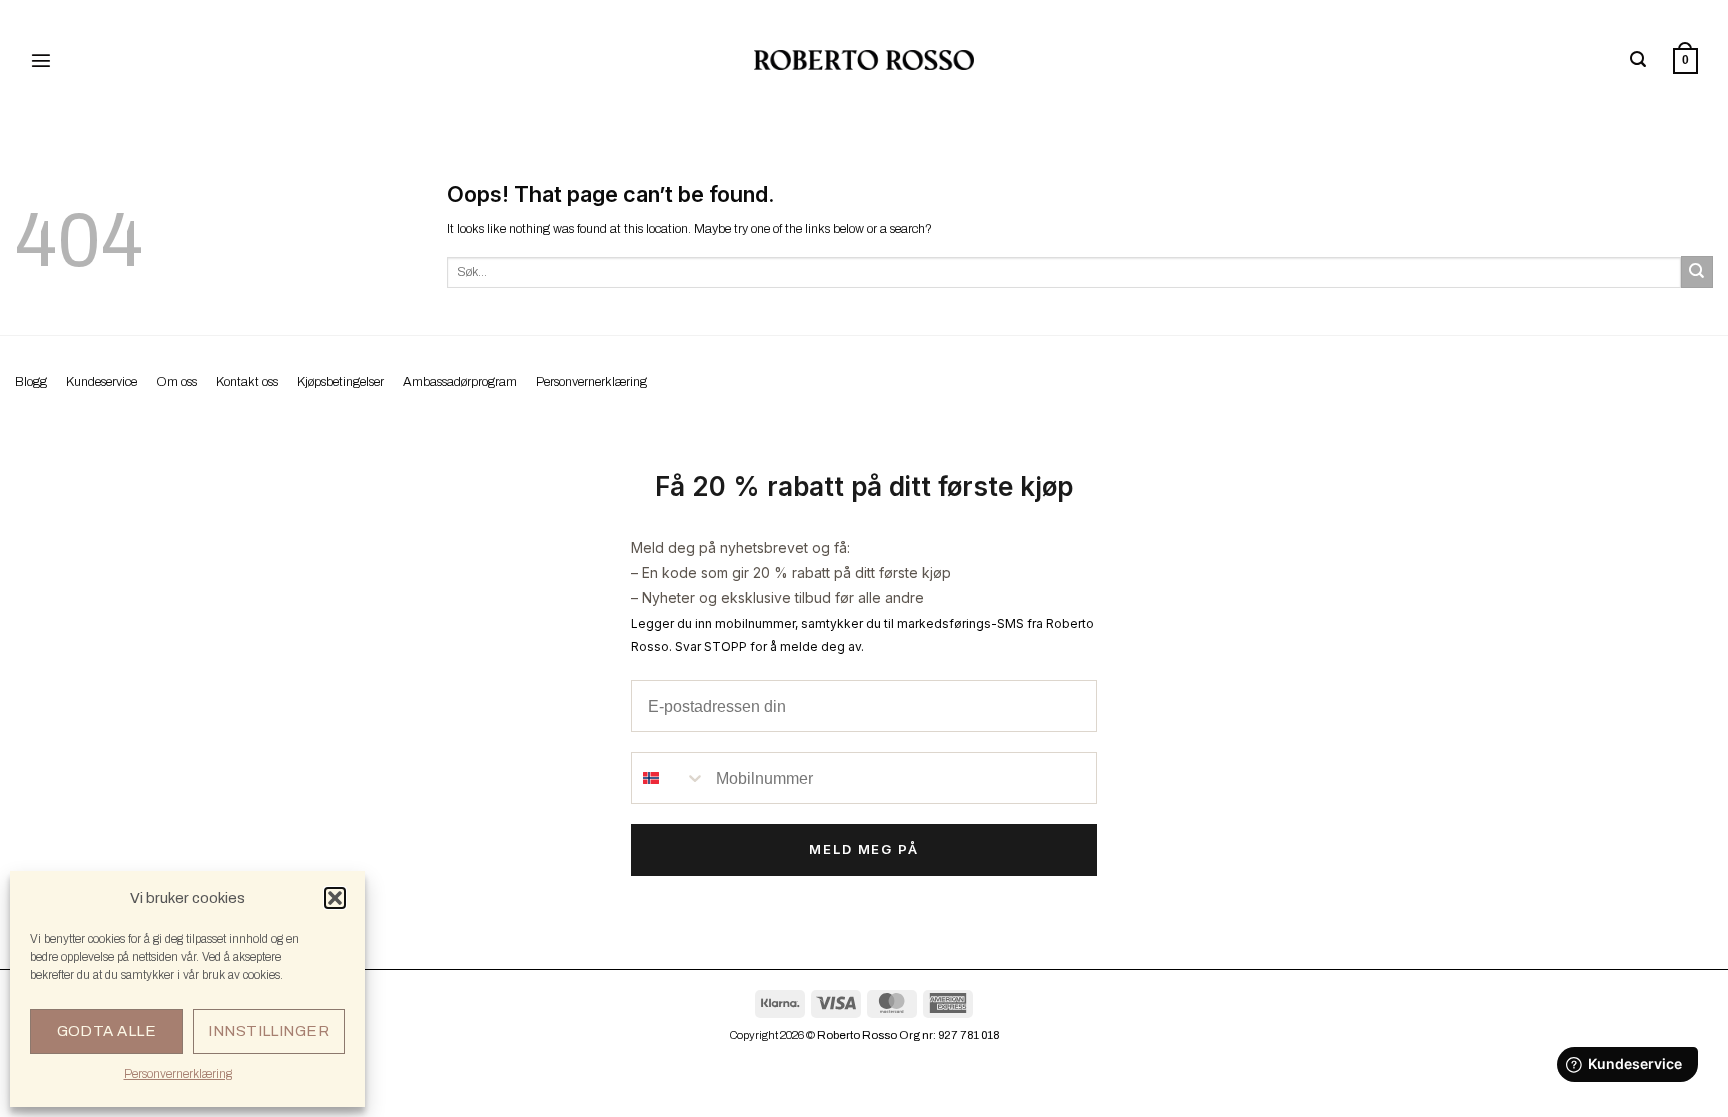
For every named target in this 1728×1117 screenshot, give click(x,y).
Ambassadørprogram (460, 382)
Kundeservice (101, 382)
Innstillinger (268, 1031)
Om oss (176, 382)
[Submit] (1697, 272)
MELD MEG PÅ (863, 849)
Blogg (31, 382)
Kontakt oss (247, 382)
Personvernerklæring (178, 1074)
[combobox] (669, 778)
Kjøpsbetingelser (340, 382)
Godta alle (107, 1031)
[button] (335, 898)
